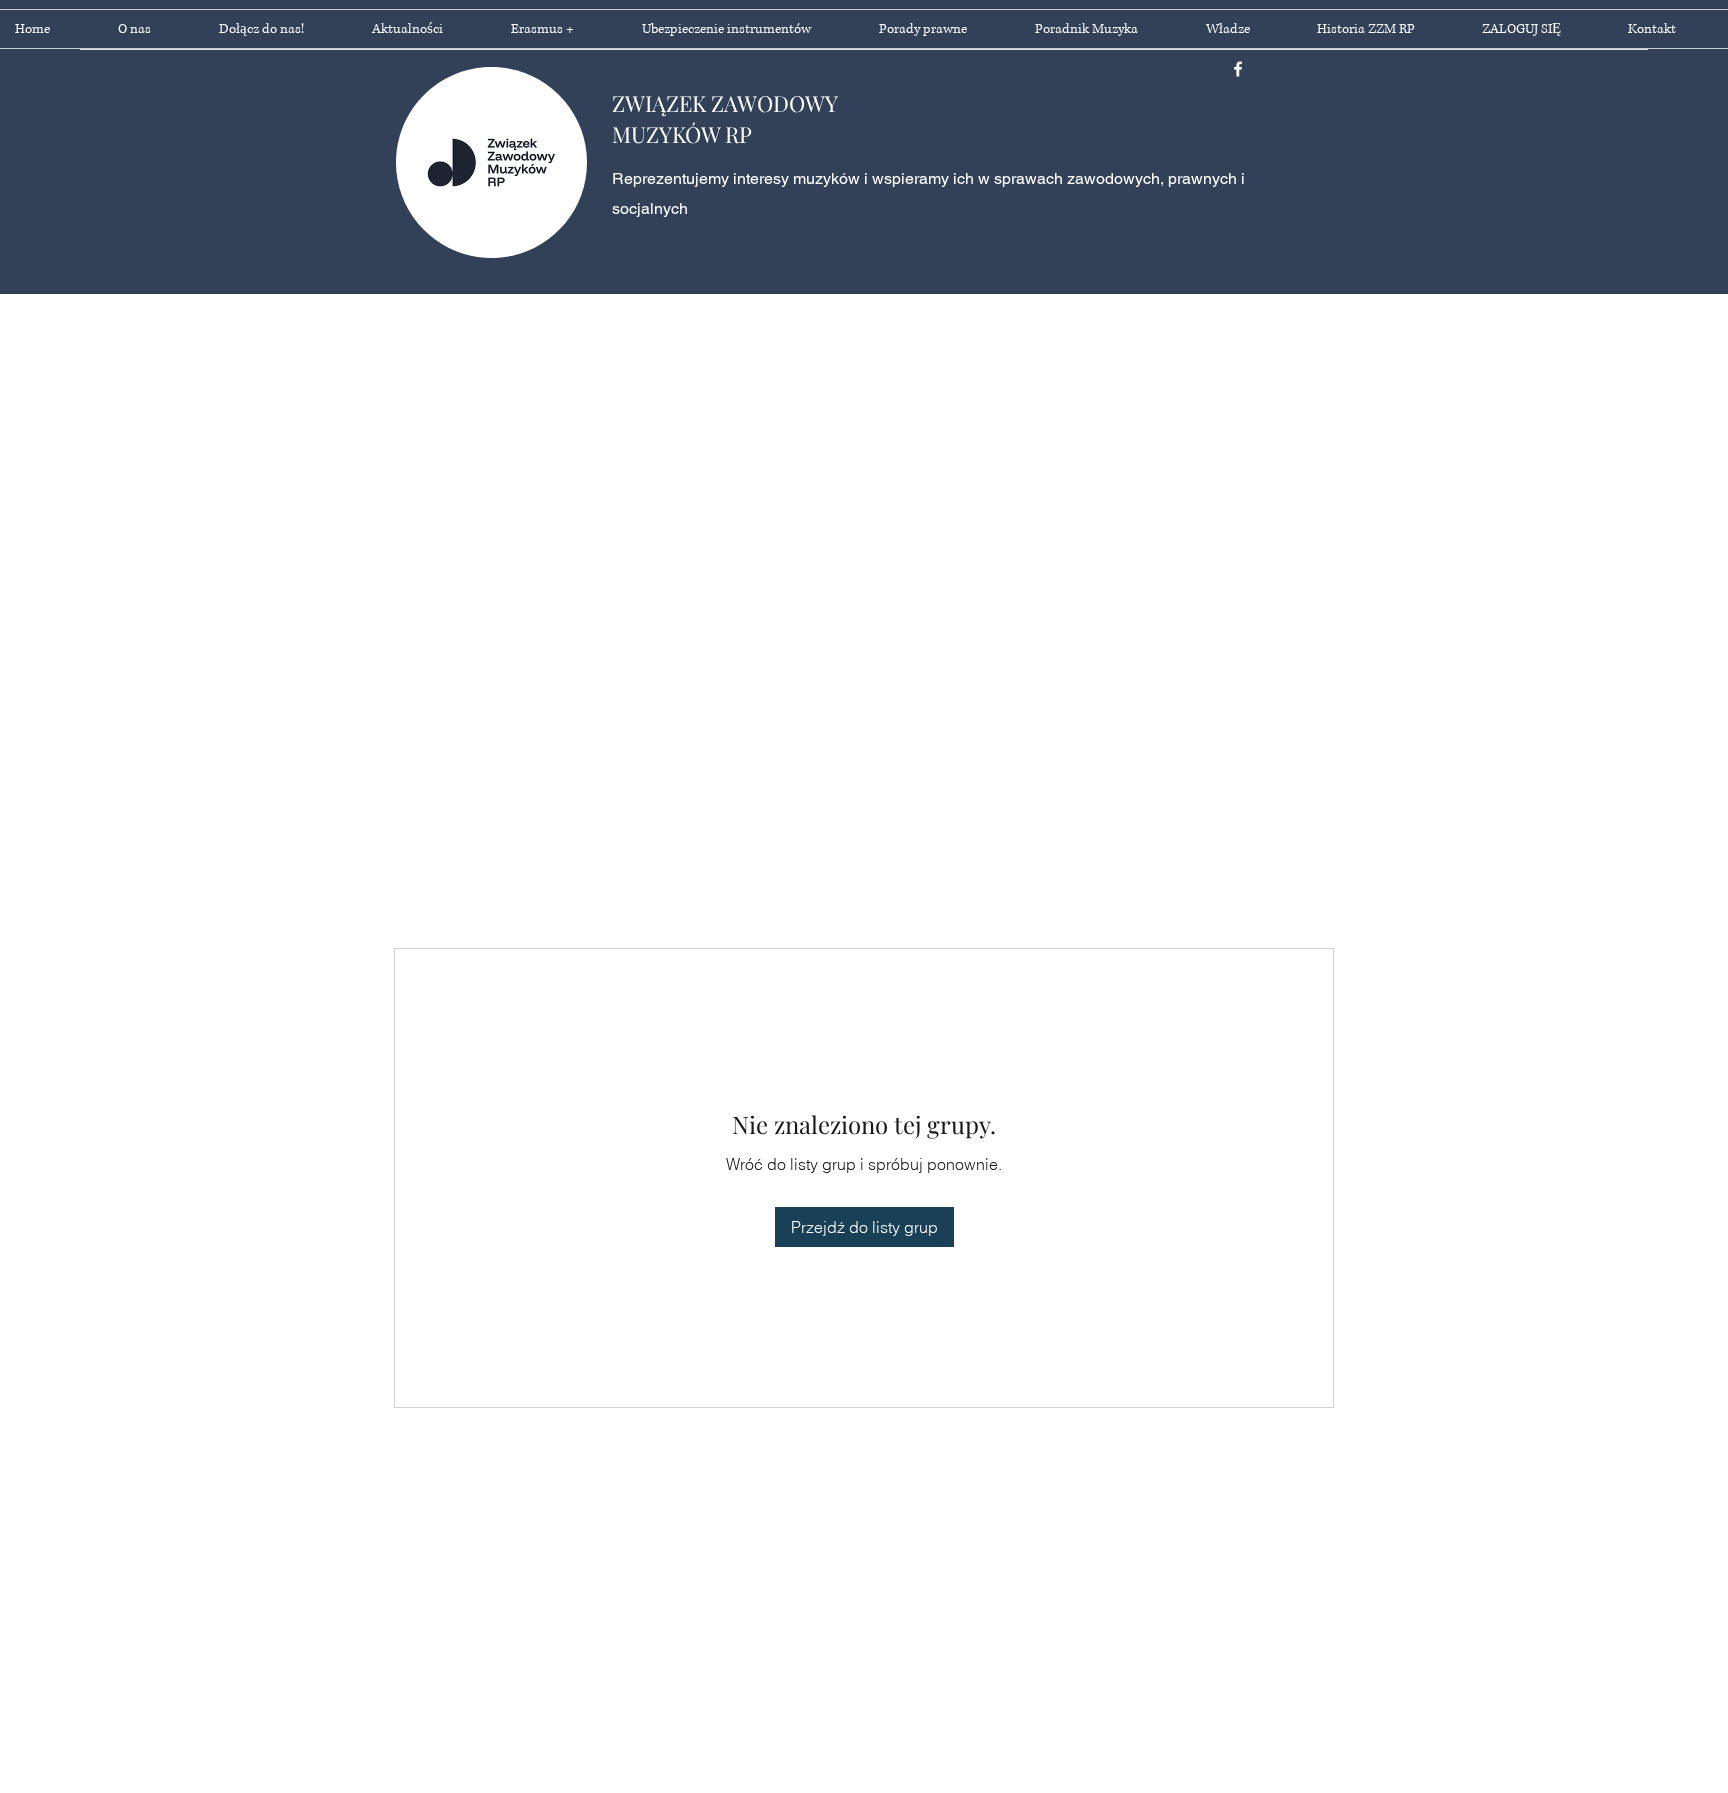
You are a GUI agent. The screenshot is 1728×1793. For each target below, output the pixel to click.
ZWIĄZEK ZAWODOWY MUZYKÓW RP (724, 118)
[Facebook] (1238, 69)
